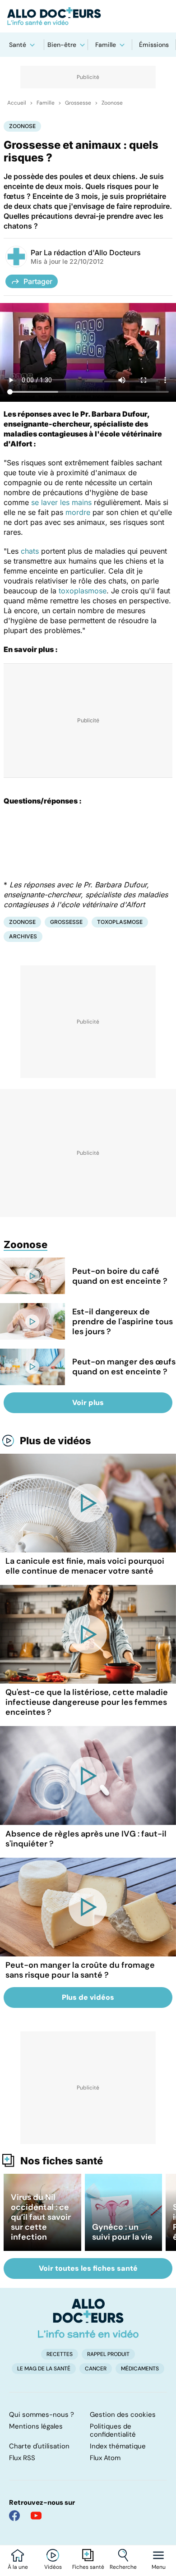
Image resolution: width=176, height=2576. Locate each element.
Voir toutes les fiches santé (88, 2268)
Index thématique (118, 2446)
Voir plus (88, 1403)
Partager (38, 281)
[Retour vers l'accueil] (88, 16)
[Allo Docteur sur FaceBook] (14, 2516)
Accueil (17, 103)
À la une (18, 2567)
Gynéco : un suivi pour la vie (122, 2232)
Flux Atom (105, 2458)
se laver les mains (61, 502)
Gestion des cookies (123, 2415)
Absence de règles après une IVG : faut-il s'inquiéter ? (86, 1839)
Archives (23, 936)
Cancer (96, 2369)
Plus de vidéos (56, 1441)
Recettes (60, 2354)
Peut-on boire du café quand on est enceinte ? (120, 1276)
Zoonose (112, 103)
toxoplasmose (83, 591)
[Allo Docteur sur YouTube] (36, 2516)
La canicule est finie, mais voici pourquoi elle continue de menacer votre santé (85, 1566)
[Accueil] (88, 2318)
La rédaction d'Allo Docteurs (92, 253)
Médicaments (140, 2369)
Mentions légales (36, 2426)
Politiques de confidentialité (113, 2430)
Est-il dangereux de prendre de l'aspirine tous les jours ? (123, 1322)
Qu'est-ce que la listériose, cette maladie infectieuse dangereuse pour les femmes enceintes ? (87, 1702)
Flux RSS (22, 2458)
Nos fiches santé (62, 2161)
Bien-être (62, 45)
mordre (78, 512)
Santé (18, 45)
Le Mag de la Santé (44, 2369)
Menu (159, 2567)
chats (30, 551)
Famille (106, 45)
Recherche (123, 2567)
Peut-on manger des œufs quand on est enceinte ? (124, 1367)
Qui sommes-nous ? (42, 2415)
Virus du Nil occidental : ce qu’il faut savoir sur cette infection (41, 2217)
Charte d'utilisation (39, 2446)
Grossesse (78, 103)
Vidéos (53, 2567)
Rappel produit (108, 2354)
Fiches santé (88, 2567)
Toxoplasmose (120, 922)
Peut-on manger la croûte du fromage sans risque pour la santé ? (80, 1970)
